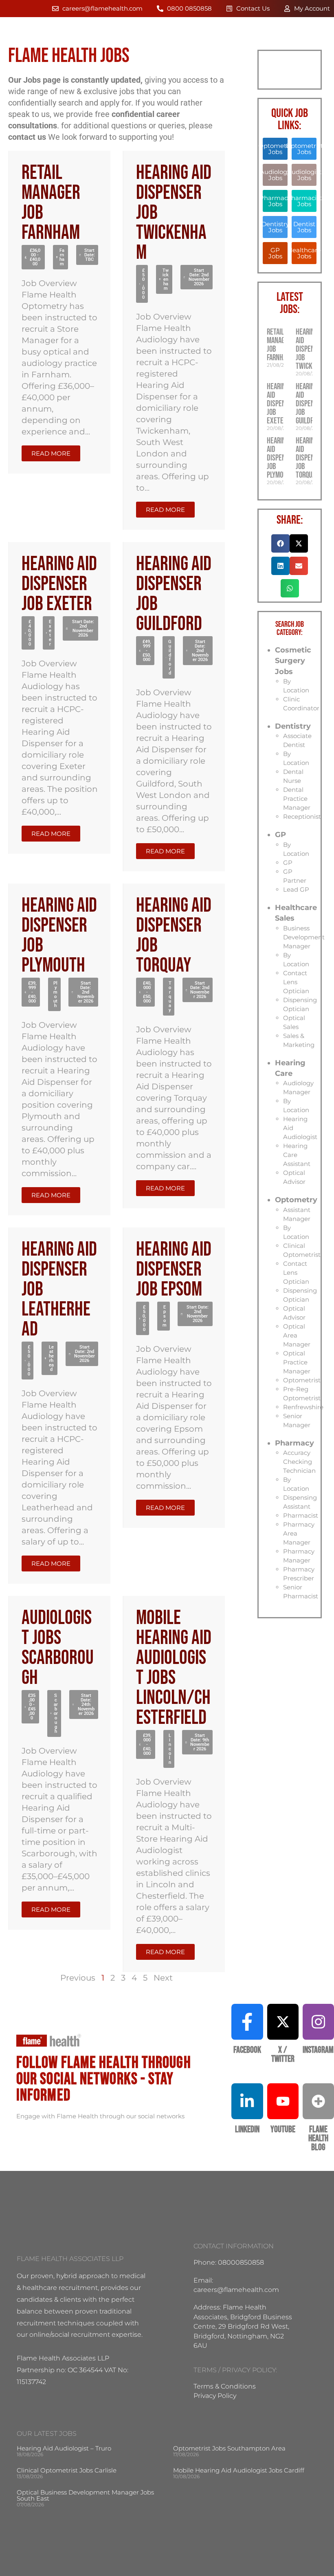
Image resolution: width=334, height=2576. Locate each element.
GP (280, 835)
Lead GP (296, 889)
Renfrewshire (303, 1407)
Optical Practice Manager (297, 1362)
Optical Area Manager (297, 1335)
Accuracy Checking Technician (299, 1462)
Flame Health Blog (318, 2139)
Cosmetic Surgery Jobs (293, 661)
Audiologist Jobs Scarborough (58, 1648)
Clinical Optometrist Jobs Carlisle (67, 2470)
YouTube (283, 2130)
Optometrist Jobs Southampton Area (229, 2448)
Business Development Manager (304, 937)
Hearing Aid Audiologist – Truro (64, 2448)
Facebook (247, 2050)
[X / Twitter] (283, 2022)
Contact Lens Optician (296, 982)
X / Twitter (283, 2055)
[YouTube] (283, 2101)
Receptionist (302, 816)
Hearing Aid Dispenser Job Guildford (174, 594)
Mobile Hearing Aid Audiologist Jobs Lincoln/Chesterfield (174, 1668)
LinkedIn (247, 2130)
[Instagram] (318, 2022)
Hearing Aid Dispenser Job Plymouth (59, 936)
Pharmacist (301, 1515)
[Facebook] (247, 2022)
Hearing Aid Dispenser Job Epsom (174, 1270)
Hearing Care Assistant (297, 1155)
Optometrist (302, 1380)
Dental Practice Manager (297, 799)
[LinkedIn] (247, 2101)
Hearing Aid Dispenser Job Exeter (59, 584)
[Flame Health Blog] (318, 2101)
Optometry (296, 1200)
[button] (33, 257)
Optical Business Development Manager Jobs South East (85, 2495)
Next (163, 1978)
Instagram (318, 2050)
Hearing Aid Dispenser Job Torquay (174, 936)
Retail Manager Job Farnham (51, 203)
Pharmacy (294, 1443)
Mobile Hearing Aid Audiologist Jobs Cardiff (239, 2470)
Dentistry (293, 726)
